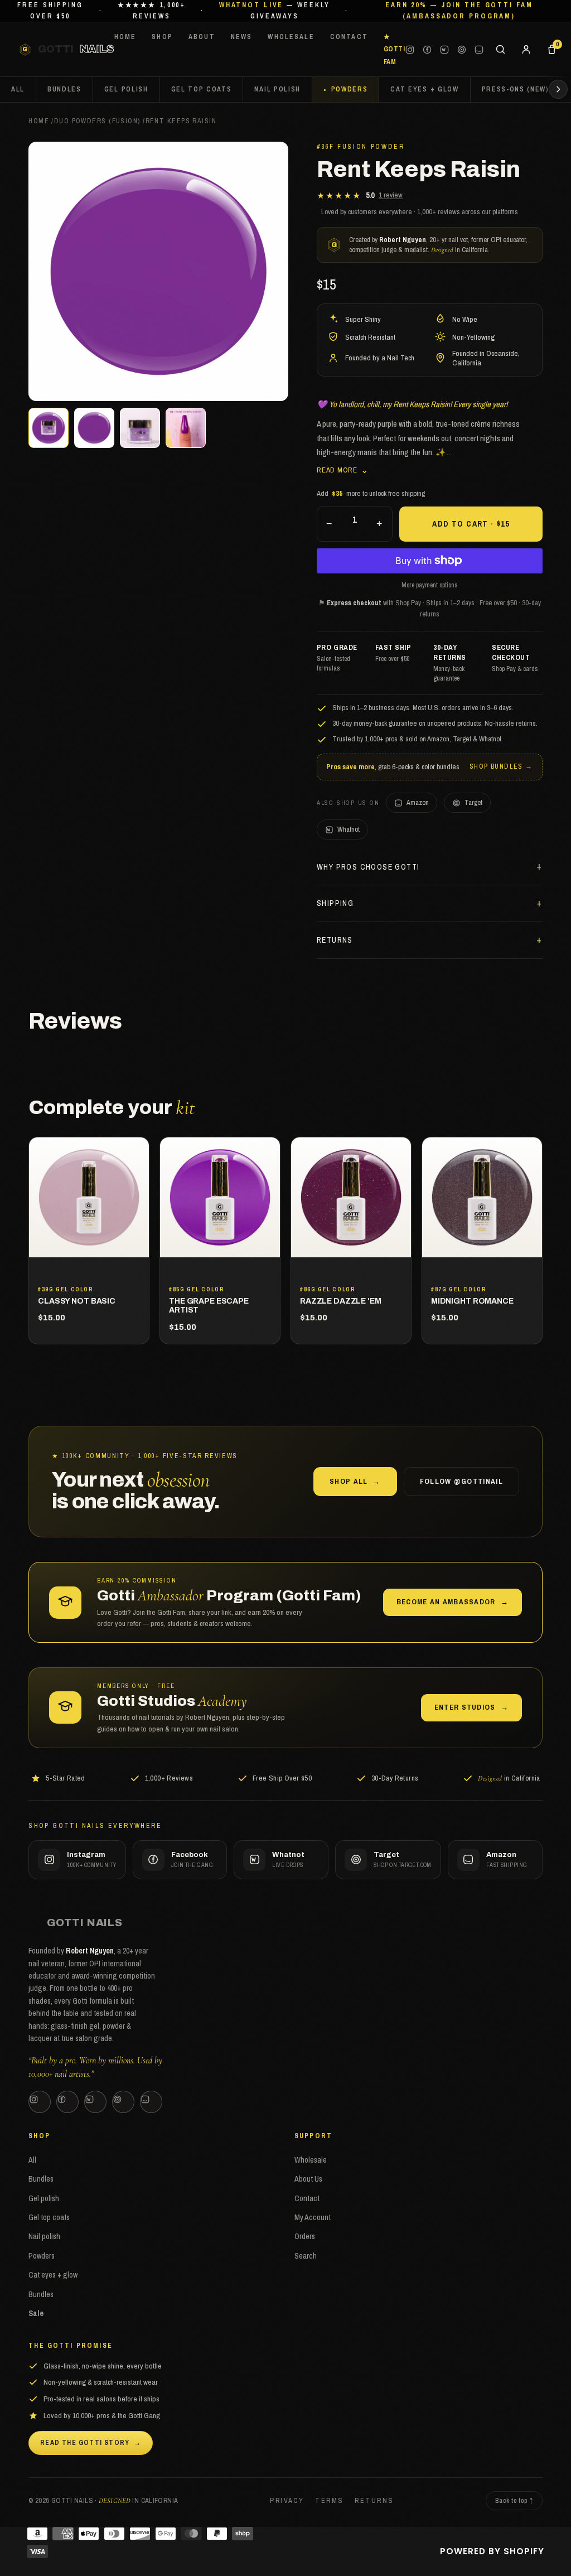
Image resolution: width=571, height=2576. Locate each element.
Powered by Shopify (492, 2551)
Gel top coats (49, 2217)
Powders (42, 2256)
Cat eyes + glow (53, 2275)
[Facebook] (427, 50)
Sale (36, 2313)
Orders (305, 2236)
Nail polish (44, 2236)
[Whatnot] (444, 50)
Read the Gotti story (91, 2443)
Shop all (355, 1481)
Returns (335, 940)
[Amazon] (479, 50)
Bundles (41, 2179)
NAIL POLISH (277, 89)
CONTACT (349, 37)
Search (306, 2256)
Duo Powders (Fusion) (97, 121)
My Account (313, 2217)
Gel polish (44, 2198)
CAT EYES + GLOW (424, 89)
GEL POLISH (126, 89)
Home (39, 121)
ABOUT (202, 37)
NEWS (242, 37)
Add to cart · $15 (471, 524)
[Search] (500, 50)
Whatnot (349, 829)
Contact (307, 2198)
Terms (329, 2500)
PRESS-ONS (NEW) (516, 89)
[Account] (526, 50)
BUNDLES (64, 89)
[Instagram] (410, 50)
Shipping (335, 903)
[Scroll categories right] (558, 89)
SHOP (162, 37)
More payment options (430, 585)
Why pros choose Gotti (368, 867)
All (18, 89)
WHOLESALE (291, 37)
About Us (308, 2179)
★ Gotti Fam (394, 49)
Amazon (418, 802)
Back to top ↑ (514, 2501)
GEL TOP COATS (202, 89)
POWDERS (350, 89)
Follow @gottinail (461, 1481)
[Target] (462, 50)
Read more (343, 469)
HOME (125, 37)
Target (473, 802)
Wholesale (311, 2160)
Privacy (287, 2500)
